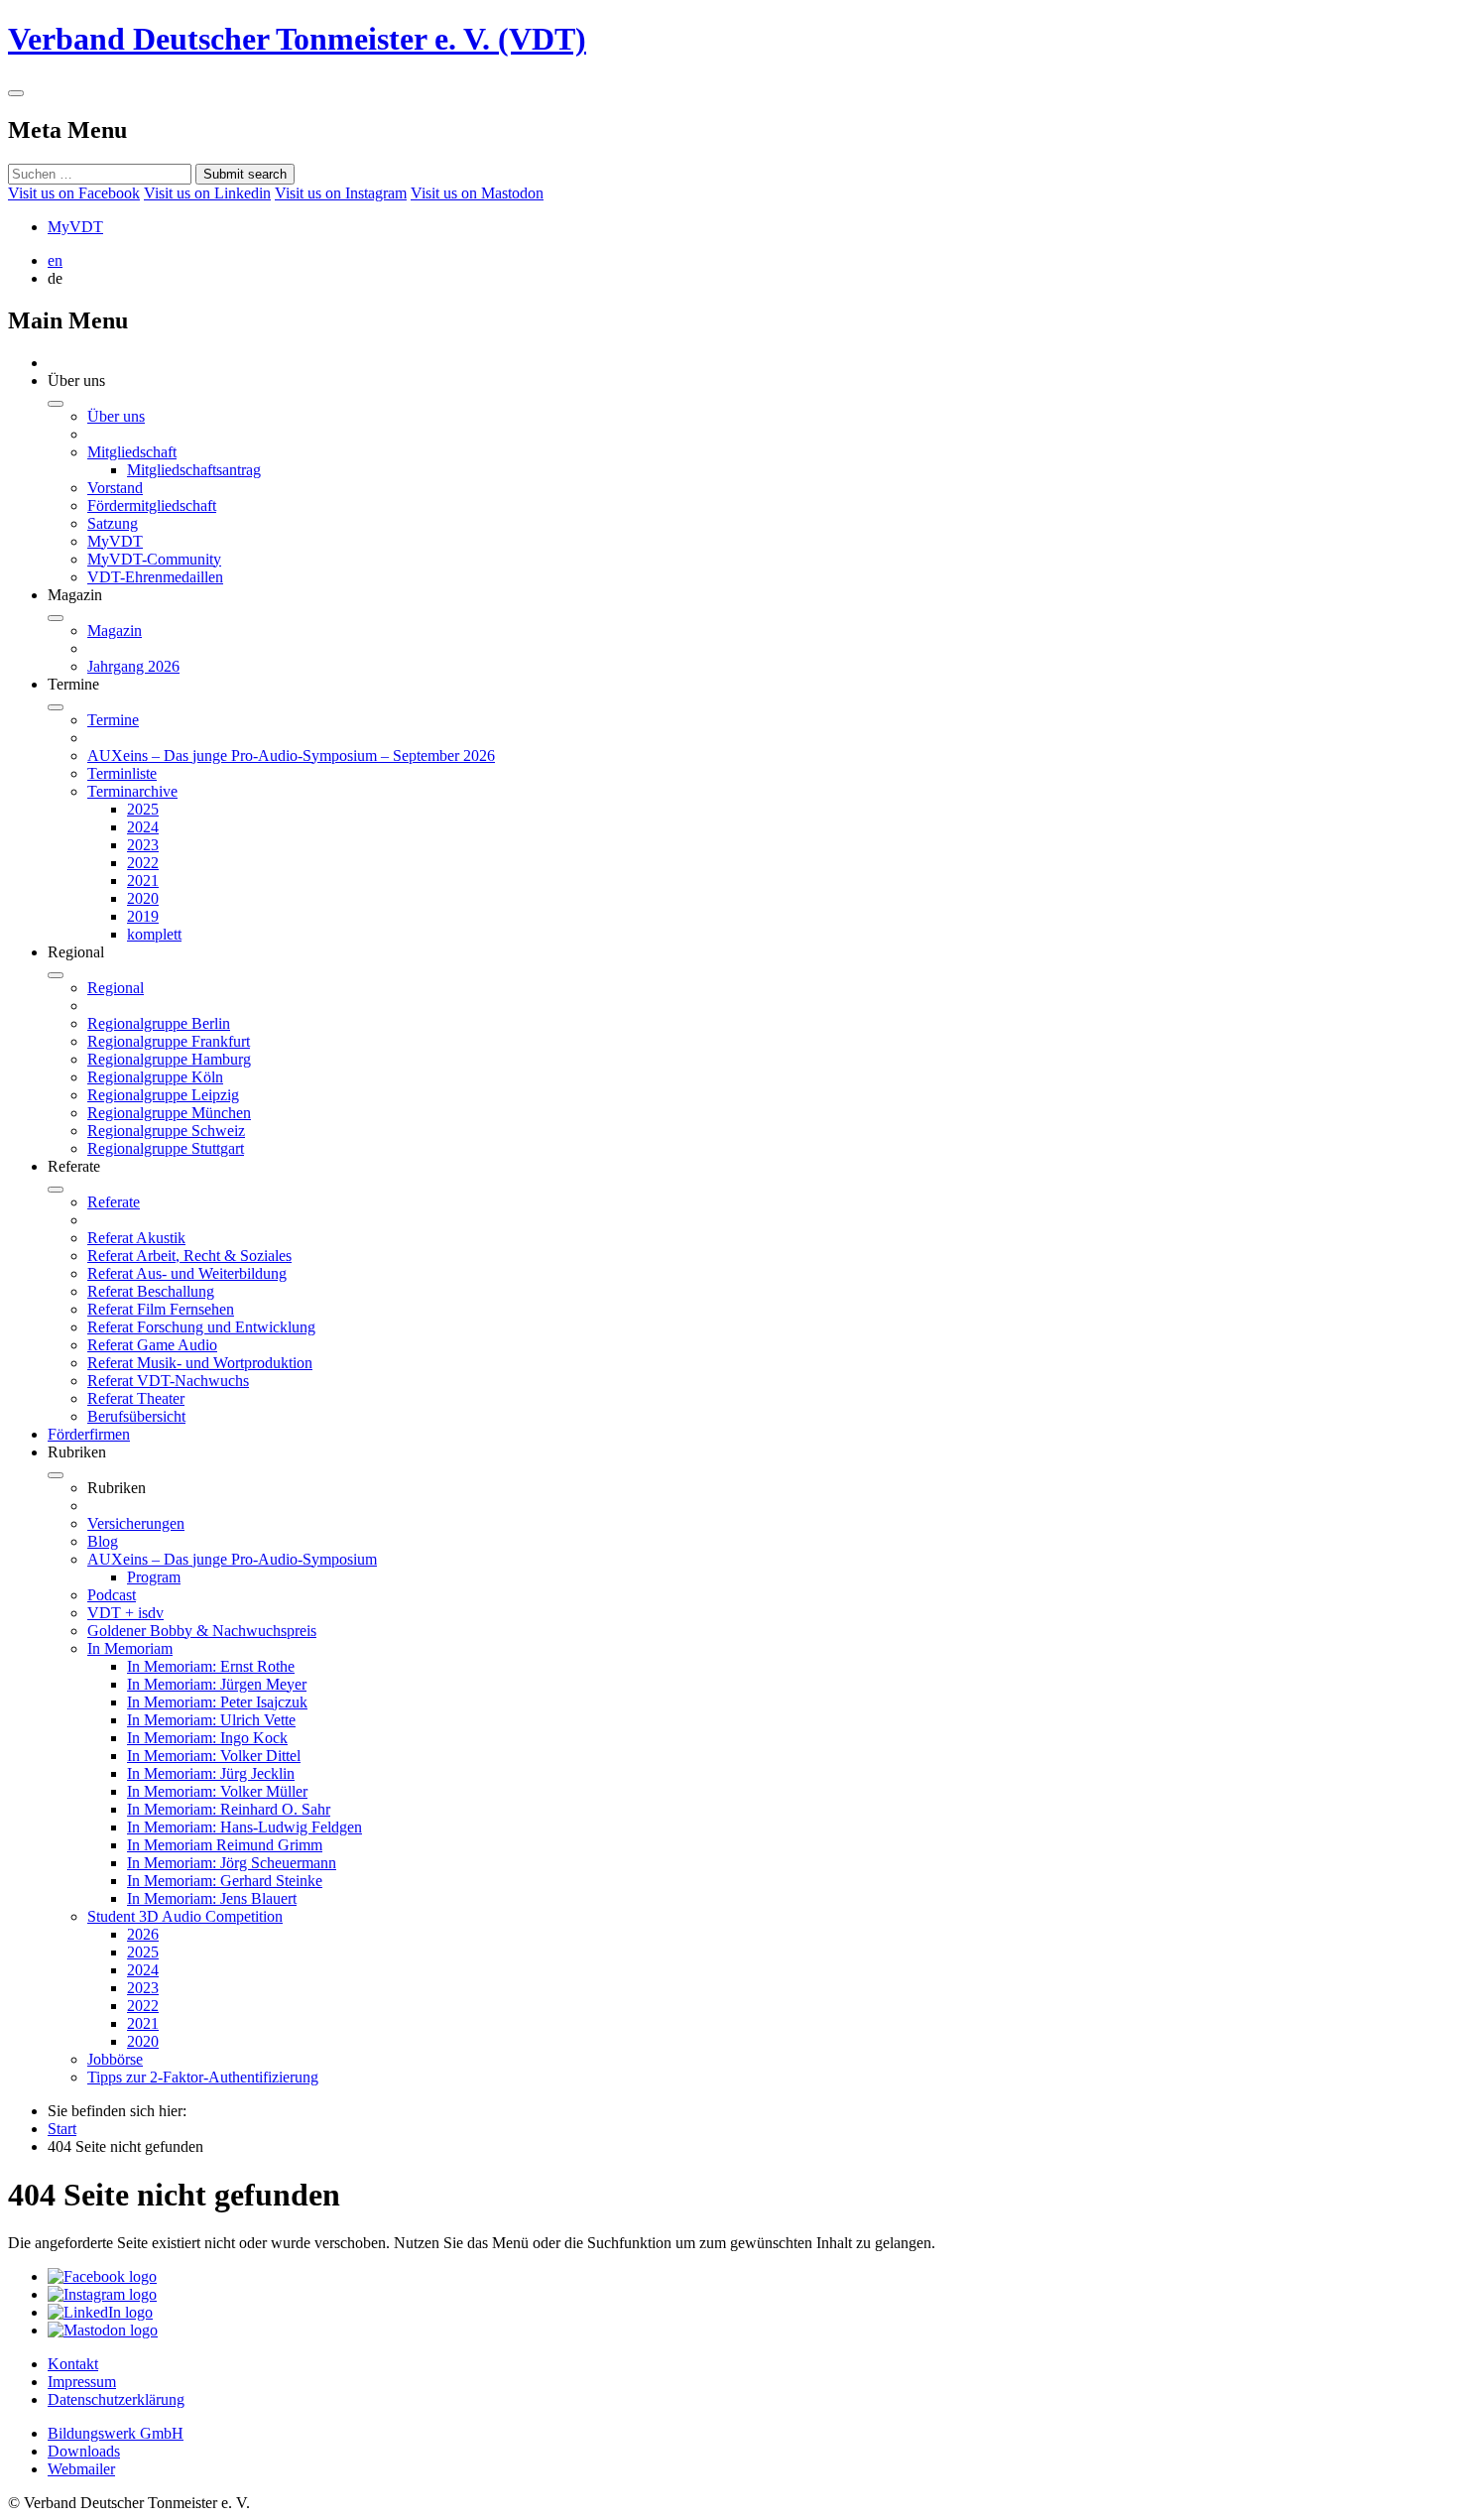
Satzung (113, 523)
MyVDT (75, 227)
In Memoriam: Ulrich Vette (211, 1720)
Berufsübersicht (136, 1416)
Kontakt (73, 2364)
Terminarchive (132, 791)
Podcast (112, 1595)
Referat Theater (136, 1398)
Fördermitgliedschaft (152, 505)
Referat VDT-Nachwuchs (168, 1381)
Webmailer (81, 2469)
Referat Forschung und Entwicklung (201, 1327)
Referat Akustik (136, 1238)
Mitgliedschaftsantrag (194, 470)
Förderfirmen (89, 1434)
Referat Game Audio (152, 1345)
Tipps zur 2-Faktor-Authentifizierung (203, 2077)
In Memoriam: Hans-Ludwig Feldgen (244, 1827)
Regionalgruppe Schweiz (166, 1131)
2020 (143, 898)
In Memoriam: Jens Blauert (212, 1898)
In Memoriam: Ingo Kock (207, 1738)
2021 (143, 881)
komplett (154, 934)
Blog (103, 1541)
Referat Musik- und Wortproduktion (200, 1363)
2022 (143, 863)
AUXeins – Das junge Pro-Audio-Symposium (232, 1559)
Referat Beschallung (151, 1291)
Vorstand (115, 488)
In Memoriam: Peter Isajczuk (217, 1702)
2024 (143, 827)
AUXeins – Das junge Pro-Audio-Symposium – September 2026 (291, 756)
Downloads (84, 2451)
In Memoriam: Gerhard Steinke (225, 1881)
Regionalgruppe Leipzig (163, 1095)
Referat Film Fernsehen (161, 1309)
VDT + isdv (125, 1613)
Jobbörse (115, 2059)
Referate (114, 1202)
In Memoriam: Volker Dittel (214, 1756)
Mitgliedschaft (132, 452)
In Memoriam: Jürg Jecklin (211, 1773)
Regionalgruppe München (169, 1113)
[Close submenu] (56, 404)
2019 (143, 916)
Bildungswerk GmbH (116, 2433)
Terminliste (122, 773)
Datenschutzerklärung (116, 2399)
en (55, 260)
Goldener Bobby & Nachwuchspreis (202, 1631)
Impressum (82, 2382)
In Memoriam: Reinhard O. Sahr (229, 1809)
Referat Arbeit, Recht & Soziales (189, 1256)
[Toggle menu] (16, 93)
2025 (143, 809)
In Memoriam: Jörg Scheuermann (232, 1863)
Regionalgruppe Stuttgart (166, 1148)
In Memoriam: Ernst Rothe (211, 1666)
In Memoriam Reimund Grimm (225, 1845)
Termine (113, 720)
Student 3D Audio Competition (185, 1916)
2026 (143, 1934)
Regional (116, 988)
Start (62, 2129)
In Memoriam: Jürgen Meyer (217, 1684)
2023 (143, 845)
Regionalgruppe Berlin (159, 1023)
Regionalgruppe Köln (155, 1077)
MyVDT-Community (154, 559)
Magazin (115, 630)
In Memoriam (130, 1648)
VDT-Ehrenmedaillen (155, 577)
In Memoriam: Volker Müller (217, 1791)
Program (154, 1577)
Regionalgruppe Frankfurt (169, 1041)
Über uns (116, 416)
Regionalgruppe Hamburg (169, 1059)
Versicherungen (136, 1523)
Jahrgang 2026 (133, 666)
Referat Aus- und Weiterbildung (187, 1273)
